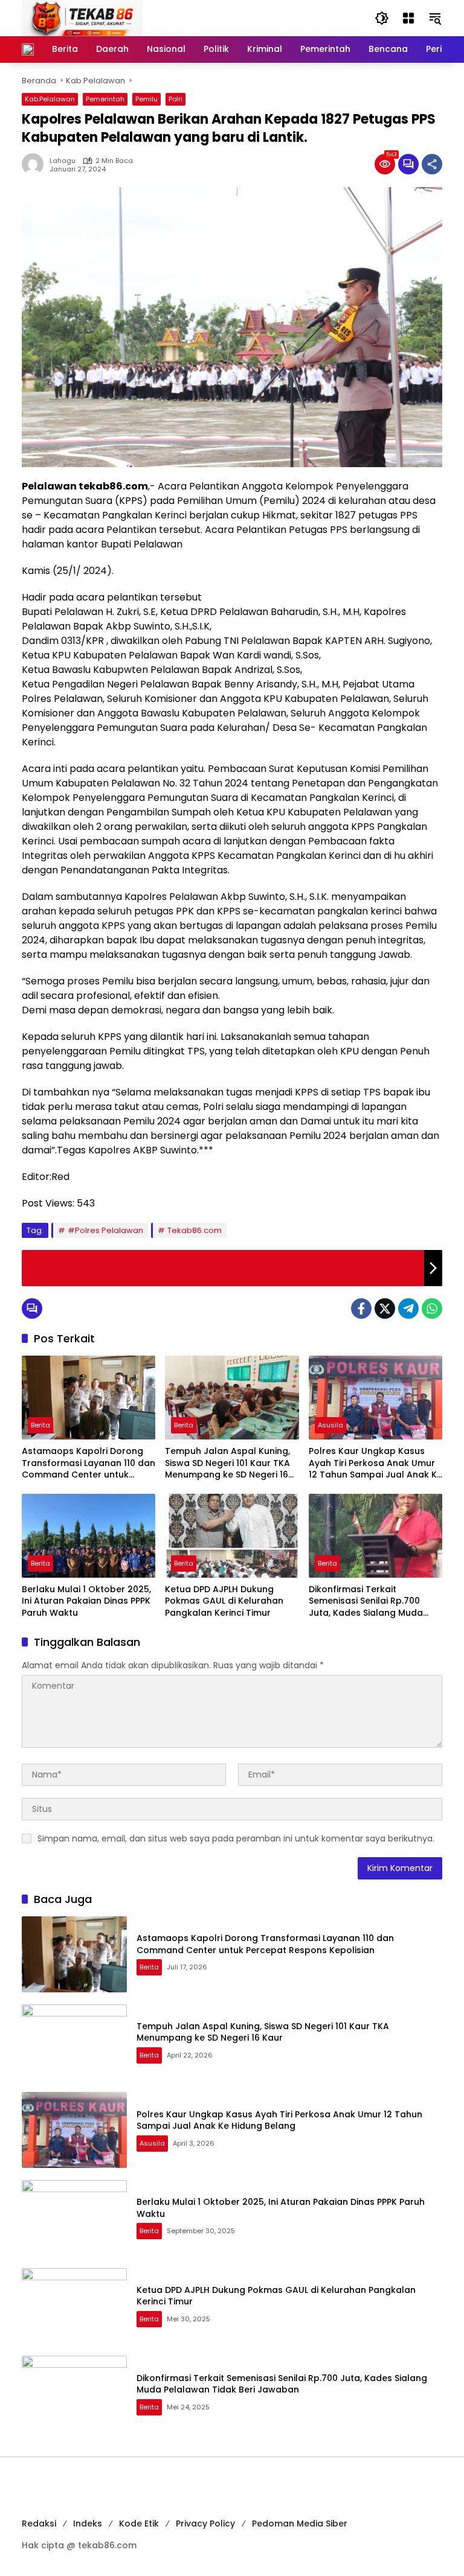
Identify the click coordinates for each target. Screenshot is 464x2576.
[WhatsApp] (432, 1309)
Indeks (88, 2523)
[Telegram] (408, 1309)
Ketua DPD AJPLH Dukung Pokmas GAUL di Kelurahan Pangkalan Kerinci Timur (224, 1601)
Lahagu (63, 161)
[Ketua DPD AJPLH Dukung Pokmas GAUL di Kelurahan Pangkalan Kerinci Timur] (232, 1536)
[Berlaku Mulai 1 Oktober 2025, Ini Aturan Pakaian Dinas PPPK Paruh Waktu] (89, 1536)
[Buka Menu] (408, 18)
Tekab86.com (195, 1230)
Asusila (330, 1425)
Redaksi (39, 2523)
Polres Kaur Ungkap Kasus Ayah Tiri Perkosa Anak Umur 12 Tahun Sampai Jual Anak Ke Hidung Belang (375, 1463)
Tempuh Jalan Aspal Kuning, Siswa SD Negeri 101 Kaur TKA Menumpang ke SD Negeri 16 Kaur (227, 1463)
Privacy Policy (205, 2523)
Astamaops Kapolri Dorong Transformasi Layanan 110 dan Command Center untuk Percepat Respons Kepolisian (89, 1463)
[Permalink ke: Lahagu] (36, 164)
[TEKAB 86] (82, 18)
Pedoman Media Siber (300, 2523)
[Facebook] (361, 1309)
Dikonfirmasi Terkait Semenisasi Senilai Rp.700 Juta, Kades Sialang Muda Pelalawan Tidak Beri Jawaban (366, 1602)
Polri (176, 99)
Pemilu (147, 99)
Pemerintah (105, 99)
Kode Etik (139, 2523)
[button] (382, 18)
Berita (40, 1425)
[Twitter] (385, 1309)
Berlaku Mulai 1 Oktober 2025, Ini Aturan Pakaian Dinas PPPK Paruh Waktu (86, 1601)
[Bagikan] (432, 164)
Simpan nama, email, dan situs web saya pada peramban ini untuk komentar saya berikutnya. (236, 1838)
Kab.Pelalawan (50, 99)
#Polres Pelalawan (105, 1230)
